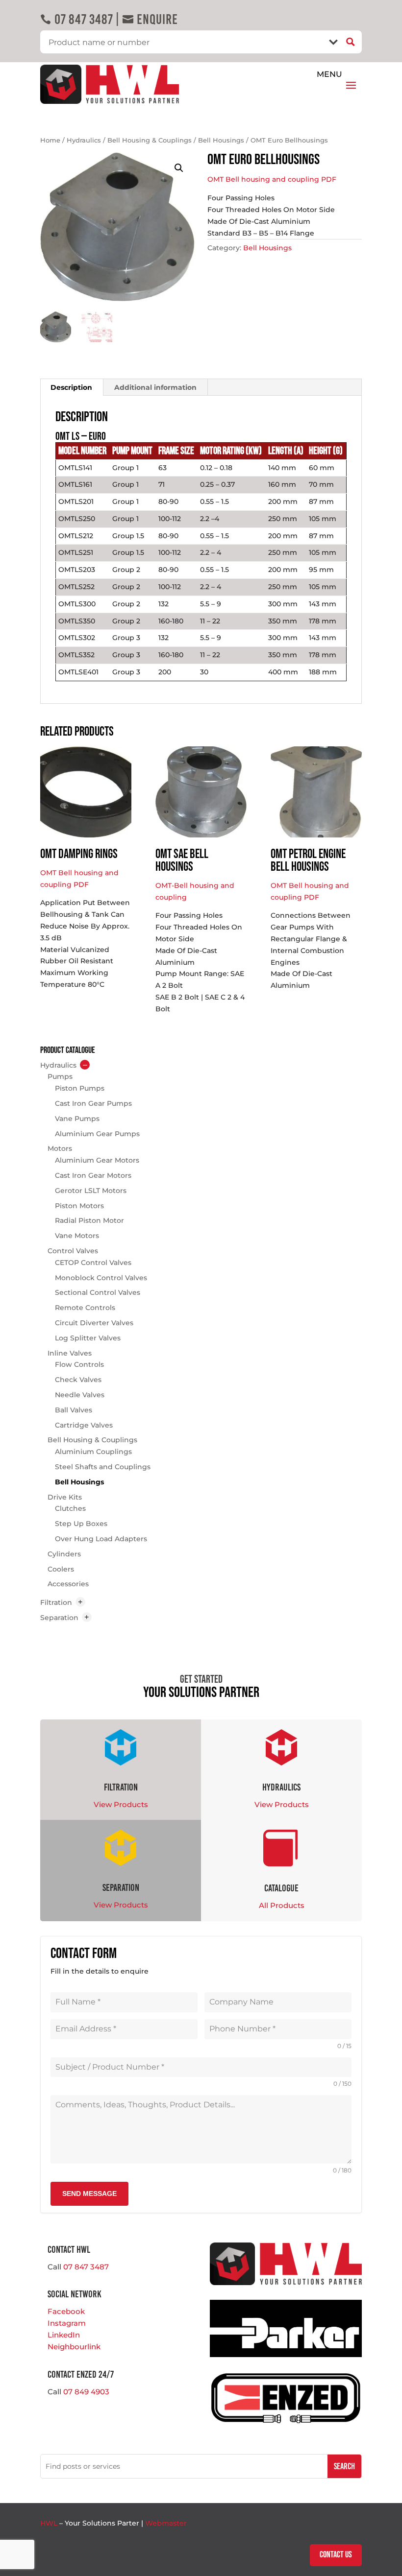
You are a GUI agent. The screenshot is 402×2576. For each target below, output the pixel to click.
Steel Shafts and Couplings (103, 1467)
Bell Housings (221, 140)
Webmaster (166, 2523)
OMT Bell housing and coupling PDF (272, 179)
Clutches (70, 1508)
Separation (59, 1618)
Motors (60, 1148)
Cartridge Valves (84, 1425)
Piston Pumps (80, 1088)
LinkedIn (64, 2335)
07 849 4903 (86, 2392)
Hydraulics (84, 140)
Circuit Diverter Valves (94, 1323)
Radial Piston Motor (89, 1220)
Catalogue (281, 1888)
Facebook (66, 2311)
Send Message (89, 2194)
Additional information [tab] (155, 387)
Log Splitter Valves (88, 1338)
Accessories (68, 1584)
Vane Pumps (77, 1119)
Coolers (61, 1569)
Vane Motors (77, 1236)
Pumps (60, 1076)
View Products (121, 1804)
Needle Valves (80, 1395)
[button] (179, 168)
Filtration (56, 1602)
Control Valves (73, 1251)
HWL (49, 2523)
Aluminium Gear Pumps (97, 1134)
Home (50, 140)
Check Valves (78, 1380)
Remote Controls (85, 1308)
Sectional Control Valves (98, 1292)
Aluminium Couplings (93, 1452)
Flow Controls (79, 1364)
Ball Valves (74, 1410)
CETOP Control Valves (93, 1263)
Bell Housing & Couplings (150, 140)
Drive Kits (65, 1497)
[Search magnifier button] (350, 42)
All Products (282, 1905)
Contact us (336, 2555)
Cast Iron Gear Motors (93, 1175)
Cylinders (64, 1554)
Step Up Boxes (81, 1524)
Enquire (150, 19)
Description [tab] (71, 387)
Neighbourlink (74, 2347)
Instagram (67, 2323)
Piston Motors (79, 1206)
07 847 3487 (76, 19)
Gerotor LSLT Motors (91, 1191)
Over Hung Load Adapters (101, 1539)
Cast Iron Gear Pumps (93, 1103)
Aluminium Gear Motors (97, 1160)
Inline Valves (70, 1353)
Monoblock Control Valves (101, 1278)
